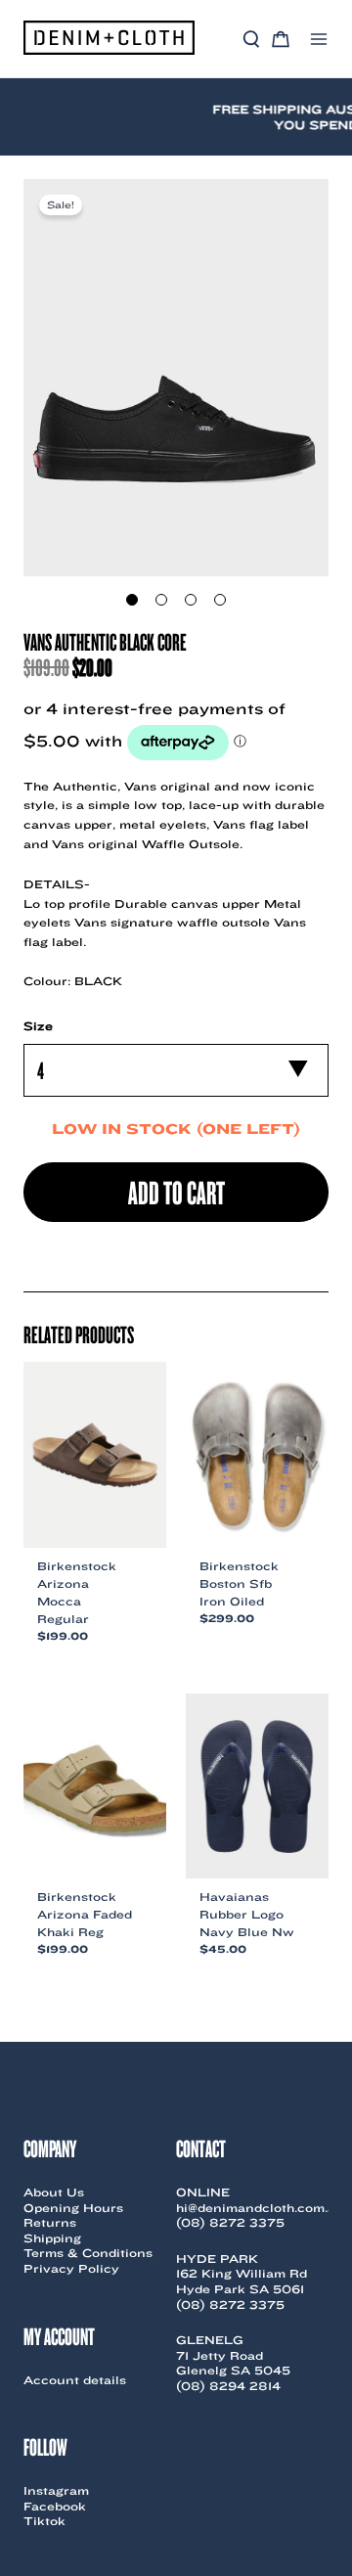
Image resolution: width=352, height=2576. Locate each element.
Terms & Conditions (88, 2253)
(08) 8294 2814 (228, 2386)
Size (38, 1026)
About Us (54, 2192)
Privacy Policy (71, 2268)
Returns (50, 2222)
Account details (75, 2380)
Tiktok (44, 2521)
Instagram (56, 2490)
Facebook (55, 2506)
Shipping (52, 2238)
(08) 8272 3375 (230, 2222)
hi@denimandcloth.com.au (260, 2208)
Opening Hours (73, 2208)
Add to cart (176, 1192)
